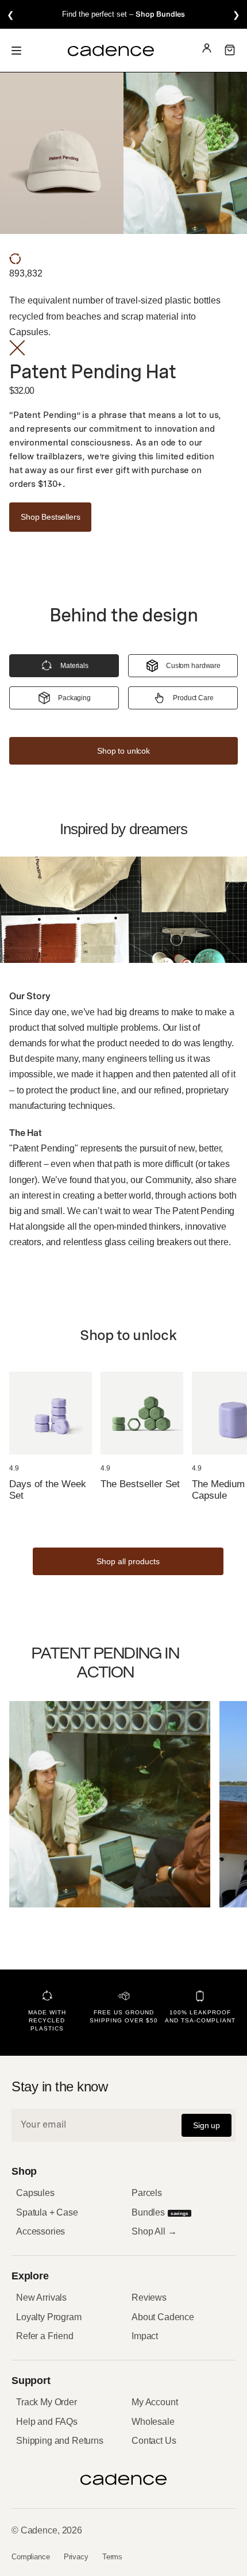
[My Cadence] (207, 50)
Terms (112, 2557)
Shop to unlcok (123, 751)
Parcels (147, 2193)
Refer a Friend (45, 2336)
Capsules (35, 2193)
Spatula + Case (47, 2212)
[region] (123, 14)
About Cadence (163, 2317)
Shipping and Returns (60, 2441)
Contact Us (154, 2441)
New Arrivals (41, 2297)
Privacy (76, 2557)
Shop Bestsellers (50, 517)
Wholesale (153, 2422)
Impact (145, 2336)
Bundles (160, 2212)
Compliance (31, 2557)
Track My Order (47, 2402)
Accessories (40, 2231)
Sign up (207, 2125)
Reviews (149, 2297)
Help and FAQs (47, 2422)
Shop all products (128, 1561)
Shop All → (154, 2231)
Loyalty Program (49, 2317)
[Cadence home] (111, 51)
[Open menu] (16, 50)
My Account (155, 2402)
